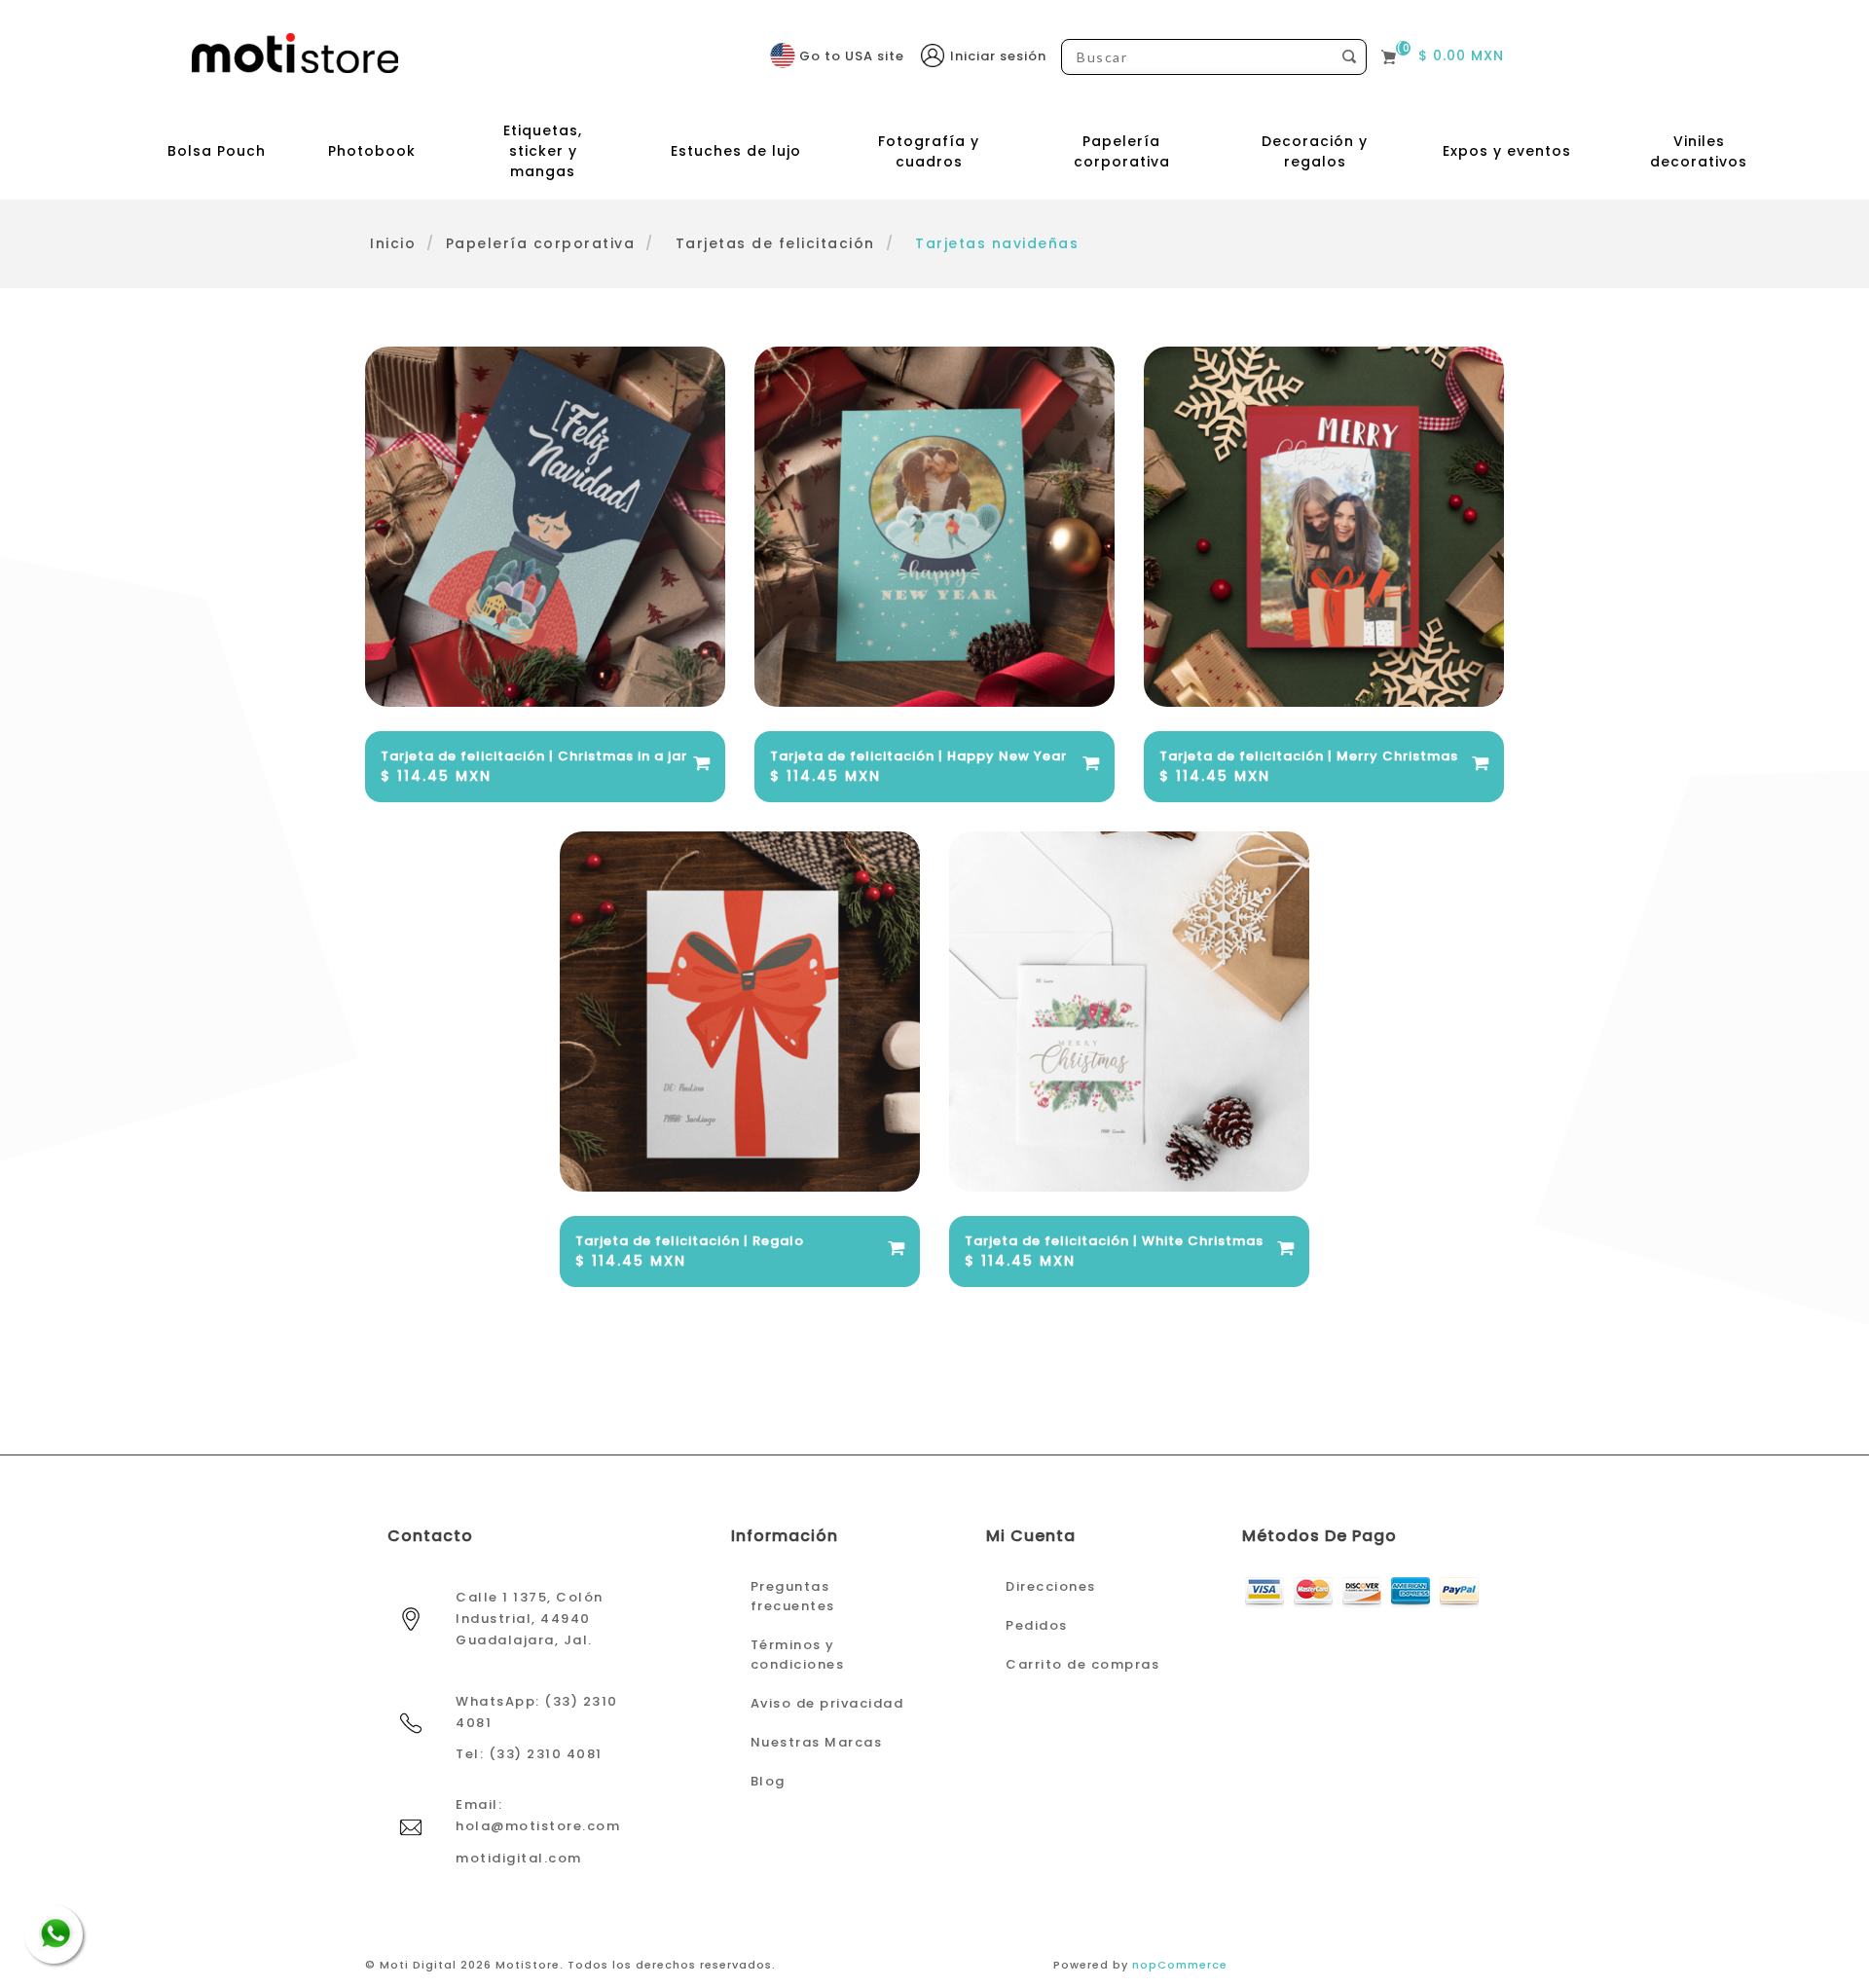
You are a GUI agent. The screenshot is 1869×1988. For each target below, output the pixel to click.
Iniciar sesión (998, 56)
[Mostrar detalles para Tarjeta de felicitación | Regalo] (740, 1012)
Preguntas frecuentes (793, 1596)
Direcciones (1051, 1586)
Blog (768, 1781)
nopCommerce (1180, 1965)
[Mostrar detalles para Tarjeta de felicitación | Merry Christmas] (1324, 527)
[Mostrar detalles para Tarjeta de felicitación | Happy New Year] (934, 527)
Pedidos (1037, 1625)
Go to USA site (852, 56)
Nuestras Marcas (817, 1742)
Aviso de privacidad (827, 1703)
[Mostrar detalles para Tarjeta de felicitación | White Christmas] (1129, 1012)
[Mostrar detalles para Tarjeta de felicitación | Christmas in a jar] (545, 527)
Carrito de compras (1082, 1664)
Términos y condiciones (798, 1655)
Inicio (393, 243)
